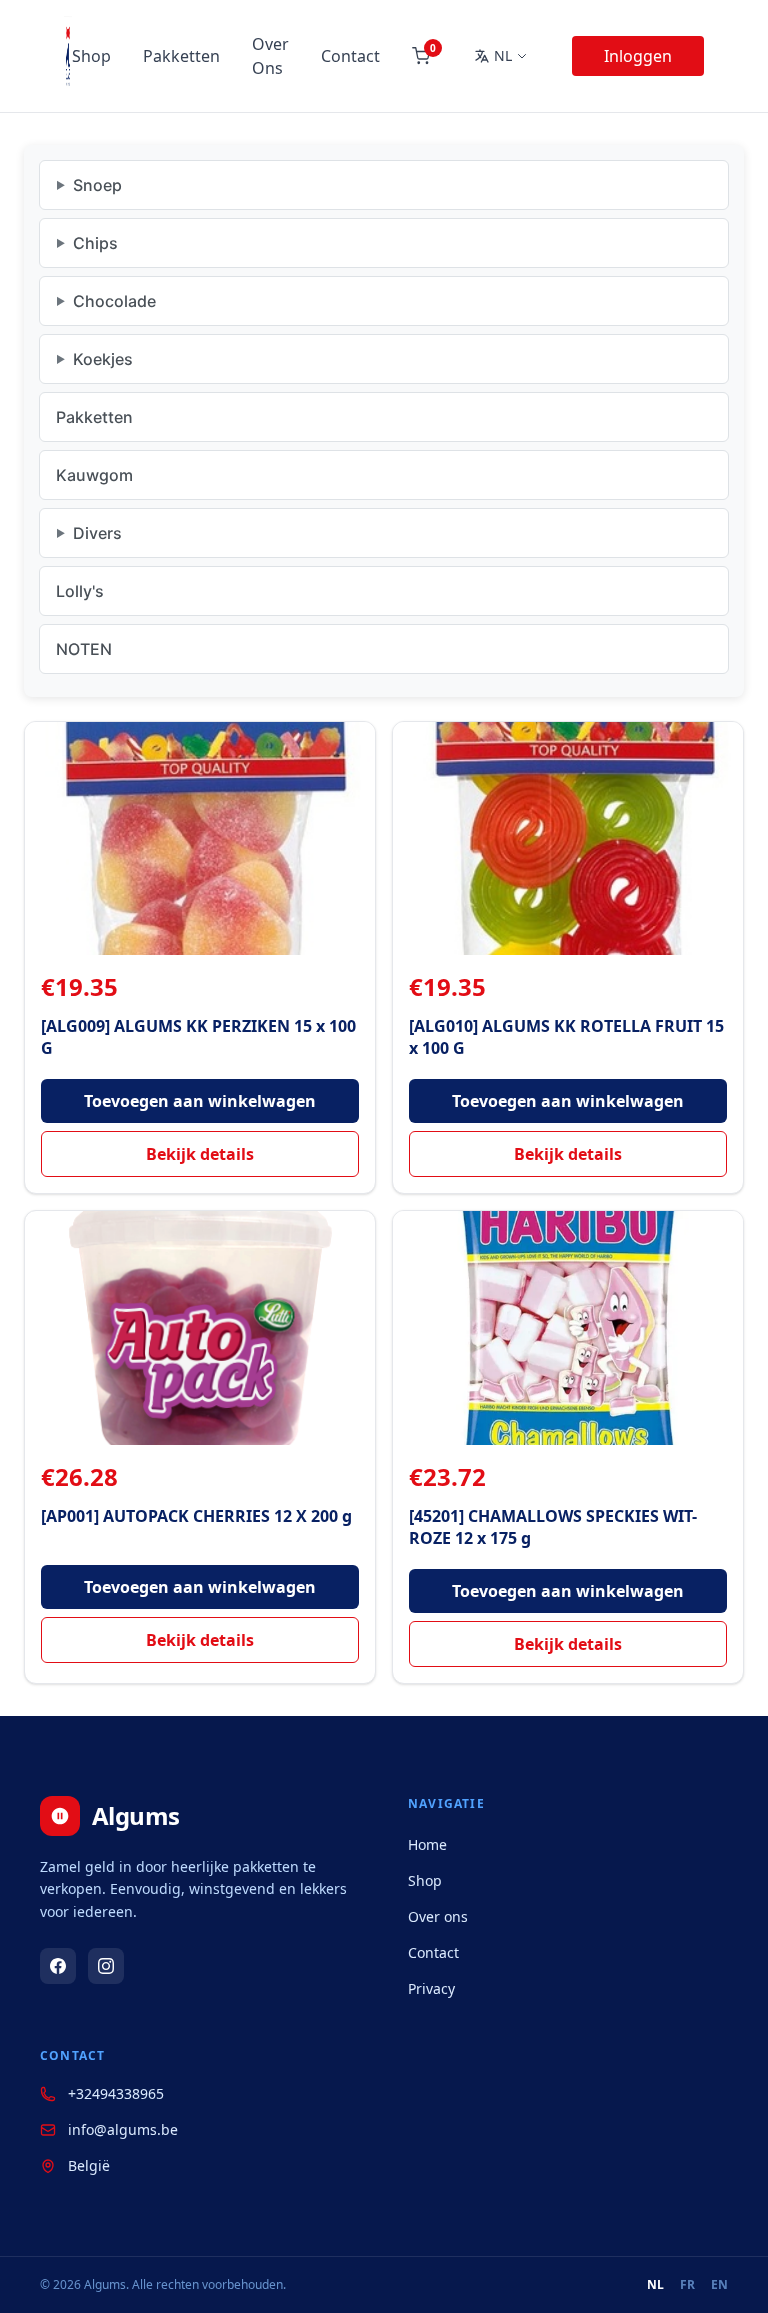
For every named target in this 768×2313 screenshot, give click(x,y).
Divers (97, 533)
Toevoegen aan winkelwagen (200, 1101)
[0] (421, 56)
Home (427, 1844)
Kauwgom (94, 475)
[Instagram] (106, 1966)
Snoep (97, 185)
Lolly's (80, 591)
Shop (91, 56)
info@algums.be (123, 2129)
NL (655, 2285)
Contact (350, 56)
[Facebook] (58, 1966)
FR (687, 2285)
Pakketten (181, 56)
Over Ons (270, 56)
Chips (95, 243)
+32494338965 (116, 2093)
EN (719, 2285)
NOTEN (84, 649)
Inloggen (638, 56)
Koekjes (103, 359)
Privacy (431, 1988)
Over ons (438, 1916)
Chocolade (114, 301)
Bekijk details (200, 1154)
